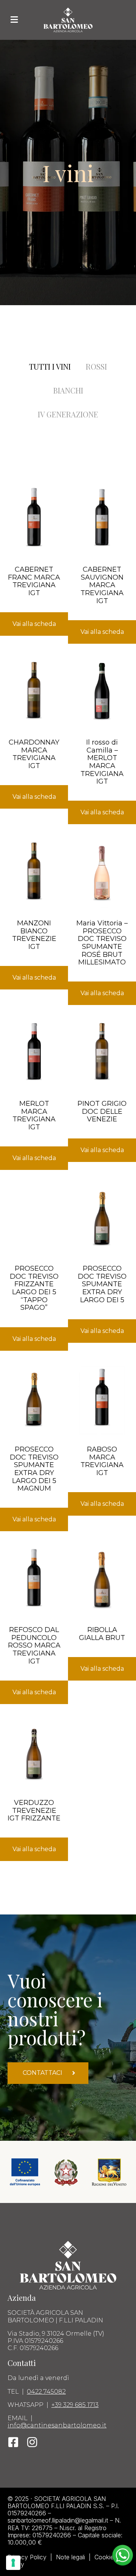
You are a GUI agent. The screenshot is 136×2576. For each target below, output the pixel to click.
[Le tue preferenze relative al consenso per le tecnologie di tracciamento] (13, 2563)
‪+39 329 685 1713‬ (75, 2405)
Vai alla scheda (34, 624)
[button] (14, 20)
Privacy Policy (27, 2557)
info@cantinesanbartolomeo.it (57, 2425)
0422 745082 (46, 2392)
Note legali (70, 2557)
